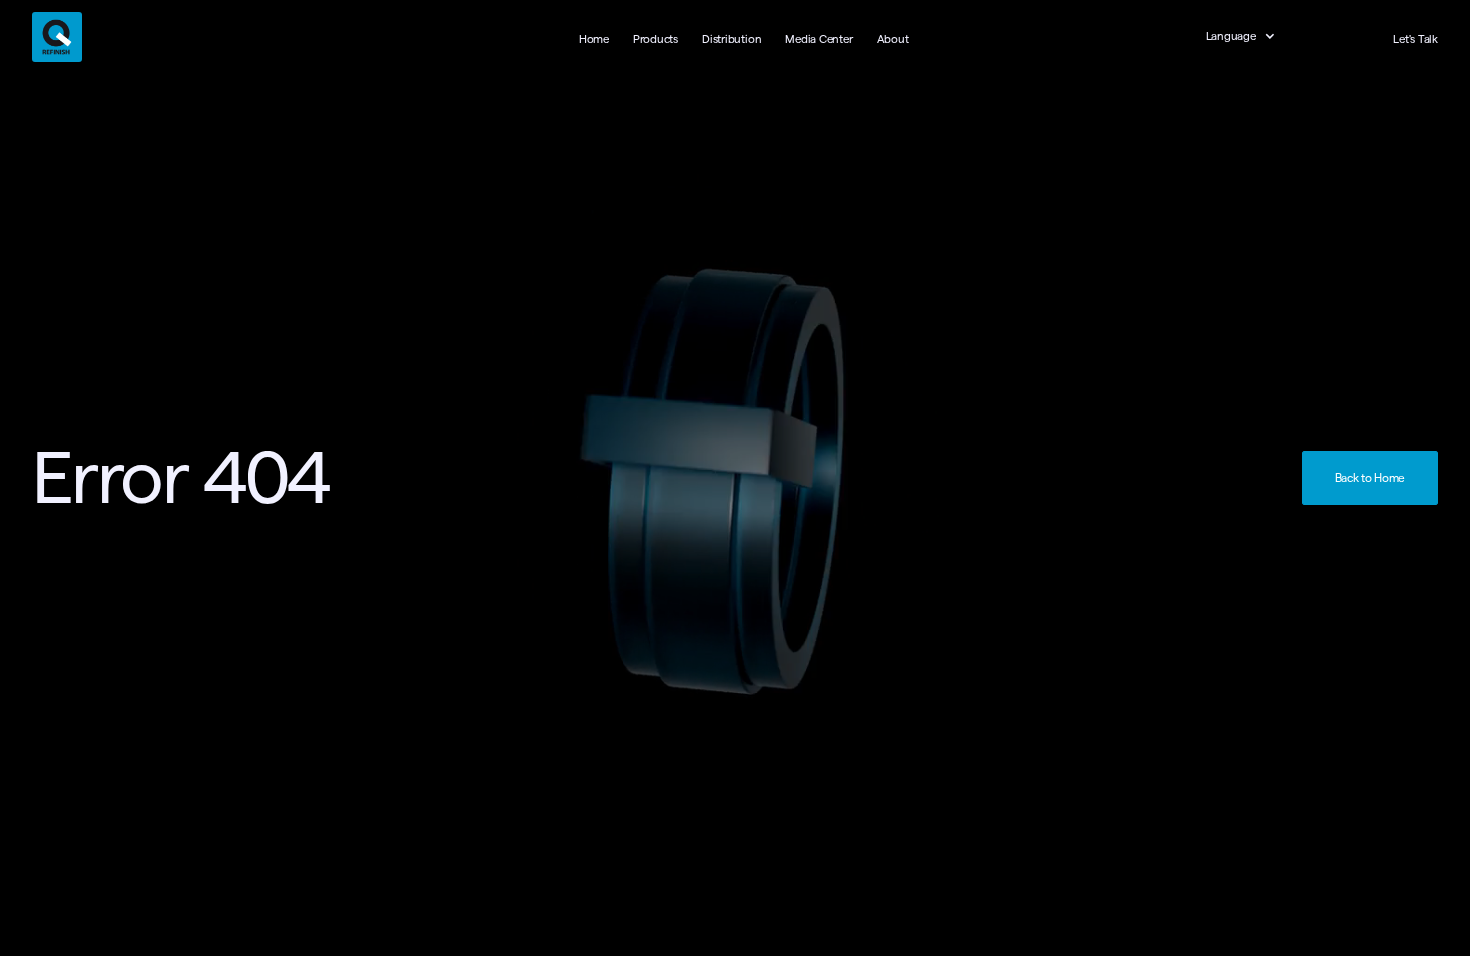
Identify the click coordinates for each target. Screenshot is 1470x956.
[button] (1251, 36)
